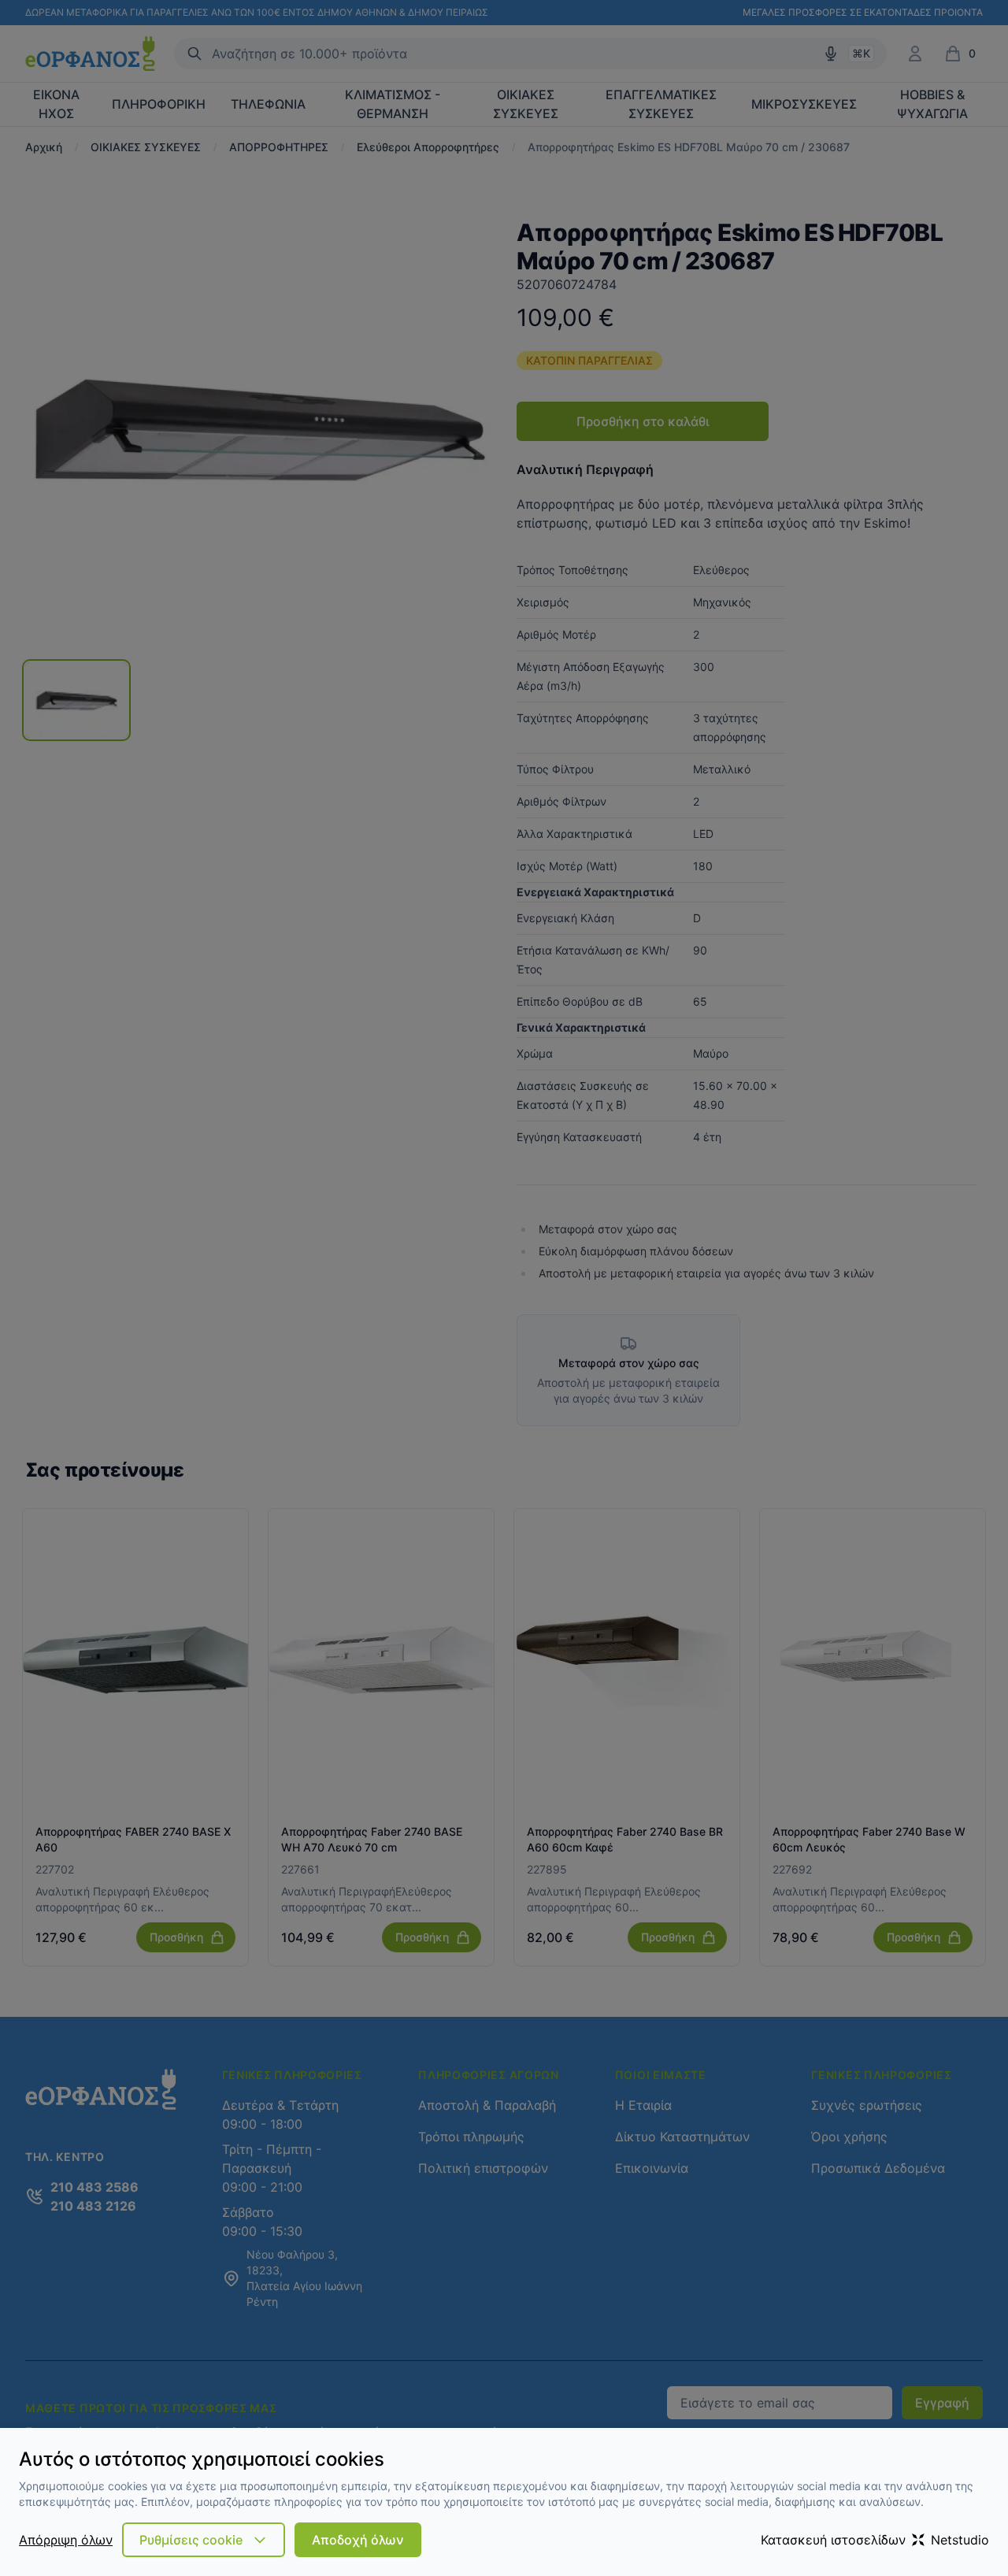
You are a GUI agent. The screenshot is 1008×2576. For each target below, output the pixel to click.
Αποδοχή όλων (358, 2540)
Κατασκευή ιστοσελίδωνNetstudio (875, 2540)
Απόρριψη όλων (66, 2540)
